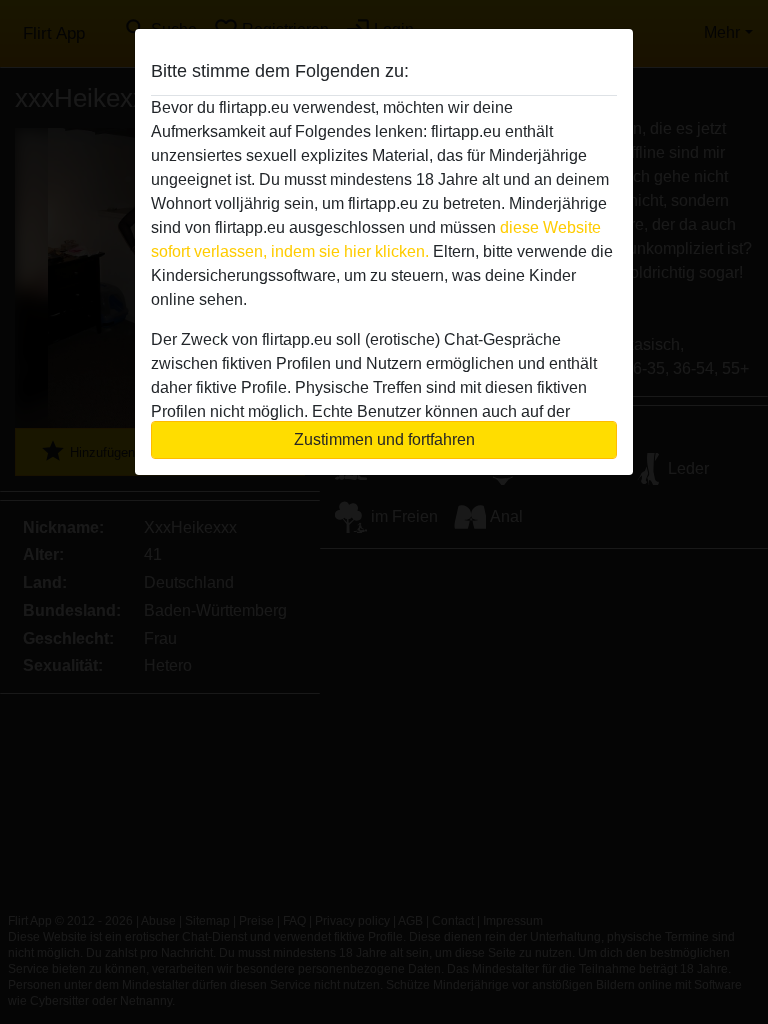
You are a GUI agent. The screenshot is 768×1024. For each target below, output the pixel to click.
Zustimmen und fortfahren (384, 439)
